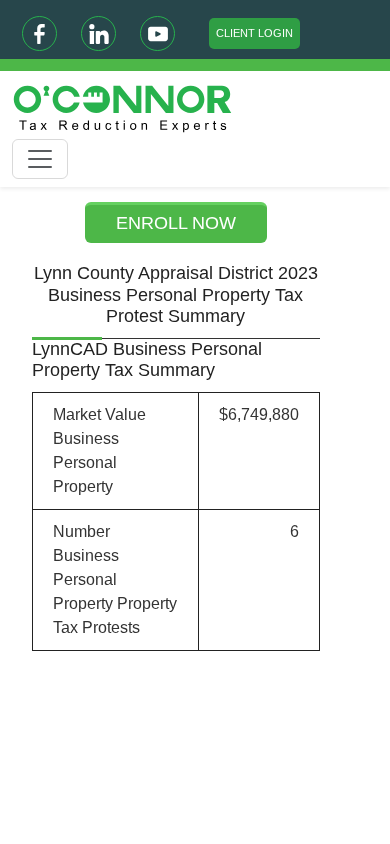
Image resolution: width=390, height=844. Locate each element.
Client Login (254, 33)
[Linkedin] (98, 33)
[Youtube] (157, 33)
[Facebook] (39, 33)
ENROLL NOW (176, 223)
